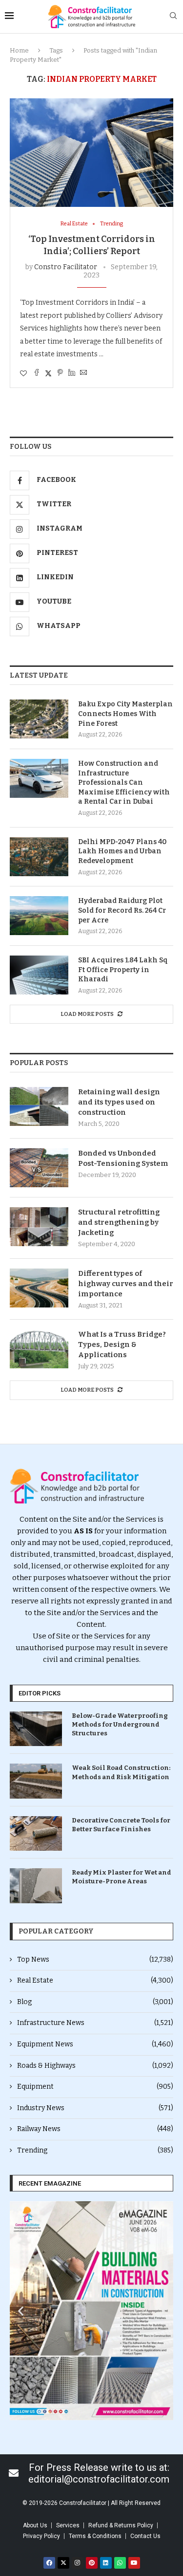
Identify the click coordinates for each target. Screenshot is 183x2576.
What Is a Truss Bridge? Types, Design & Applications (122, 1344)
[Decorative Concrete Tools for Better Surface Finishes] (36, 1833)
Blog (95, 2002)
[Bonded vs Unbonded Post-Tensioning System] (39, 1168)
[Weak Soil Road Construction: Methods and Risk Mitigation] (36, 1781)
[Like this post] (23, 374)
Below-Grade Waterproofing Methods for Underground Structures (120, 1724)
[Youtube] (134, 2563)
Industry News (95, 2108)
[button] (21, 2310)
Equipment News (95, 2044)
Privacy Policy (41, 2536)
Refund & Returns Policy (121, 2525)
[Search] (173, 16)
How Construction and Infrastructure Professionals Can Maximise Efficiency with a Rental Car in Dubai (124, 782)
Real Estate (95, 1980)
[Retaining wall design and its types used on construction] (39, 1106)
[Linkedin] (106, 2563)
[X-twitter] (63, 2563)
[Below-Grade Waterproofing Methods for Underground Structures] (36, 1729)
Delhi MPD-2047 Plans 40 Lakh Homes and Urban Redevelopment (122, 851)
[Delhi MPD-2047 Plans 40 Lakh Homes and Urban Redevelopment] (39, 857)
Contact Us (145, 2536)
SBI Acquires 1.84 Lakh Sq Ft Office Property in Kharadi (123, 970)
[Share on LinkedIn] (72, 373)
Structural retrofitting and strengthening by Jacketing (119, 1222)
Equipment (95, 2087)
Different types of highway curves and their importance (126, 1284)
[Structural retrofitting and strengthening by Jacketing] (39, 1227)
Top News (95, 1960)
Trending (95, 2150)
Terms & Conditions (95, 2536)
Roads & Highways (95, 2066)
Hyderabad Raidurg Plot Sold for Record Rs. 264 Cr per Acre (122, 910)
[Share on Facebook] (37, 373)
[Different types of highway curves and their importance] (39, 1288)
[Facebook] (49, 2563)
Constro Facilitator (66, 267)
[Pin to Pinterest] (60, 373)
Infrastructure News (95, 2023)
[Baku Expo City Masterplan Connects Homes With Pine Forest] (39, 719)
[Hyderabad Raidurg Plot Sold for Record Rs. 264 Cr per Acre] (39, 916)
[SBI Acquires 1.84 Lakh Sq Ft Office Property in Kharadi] (39, 975)
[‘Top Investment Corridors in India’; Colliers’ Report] (91, 153)
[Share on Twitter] (48, 373)
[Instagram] (78, 2563)
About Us (35, 2525)
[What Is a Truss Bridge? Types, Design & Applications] (39, 1349)
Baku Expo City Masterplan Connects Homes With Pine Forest (125, 714)
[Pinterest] (92, 2563)
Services (68, 2525)
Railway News (95, 2129)
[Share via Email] (83, 373)
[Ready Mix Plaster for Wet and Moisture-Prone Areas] (36, 1886)
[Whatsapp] (120, 2563)
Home (19, 50)
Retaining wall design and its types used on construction (119, 1102)
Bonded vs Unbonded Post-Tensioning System (123, 1158)
